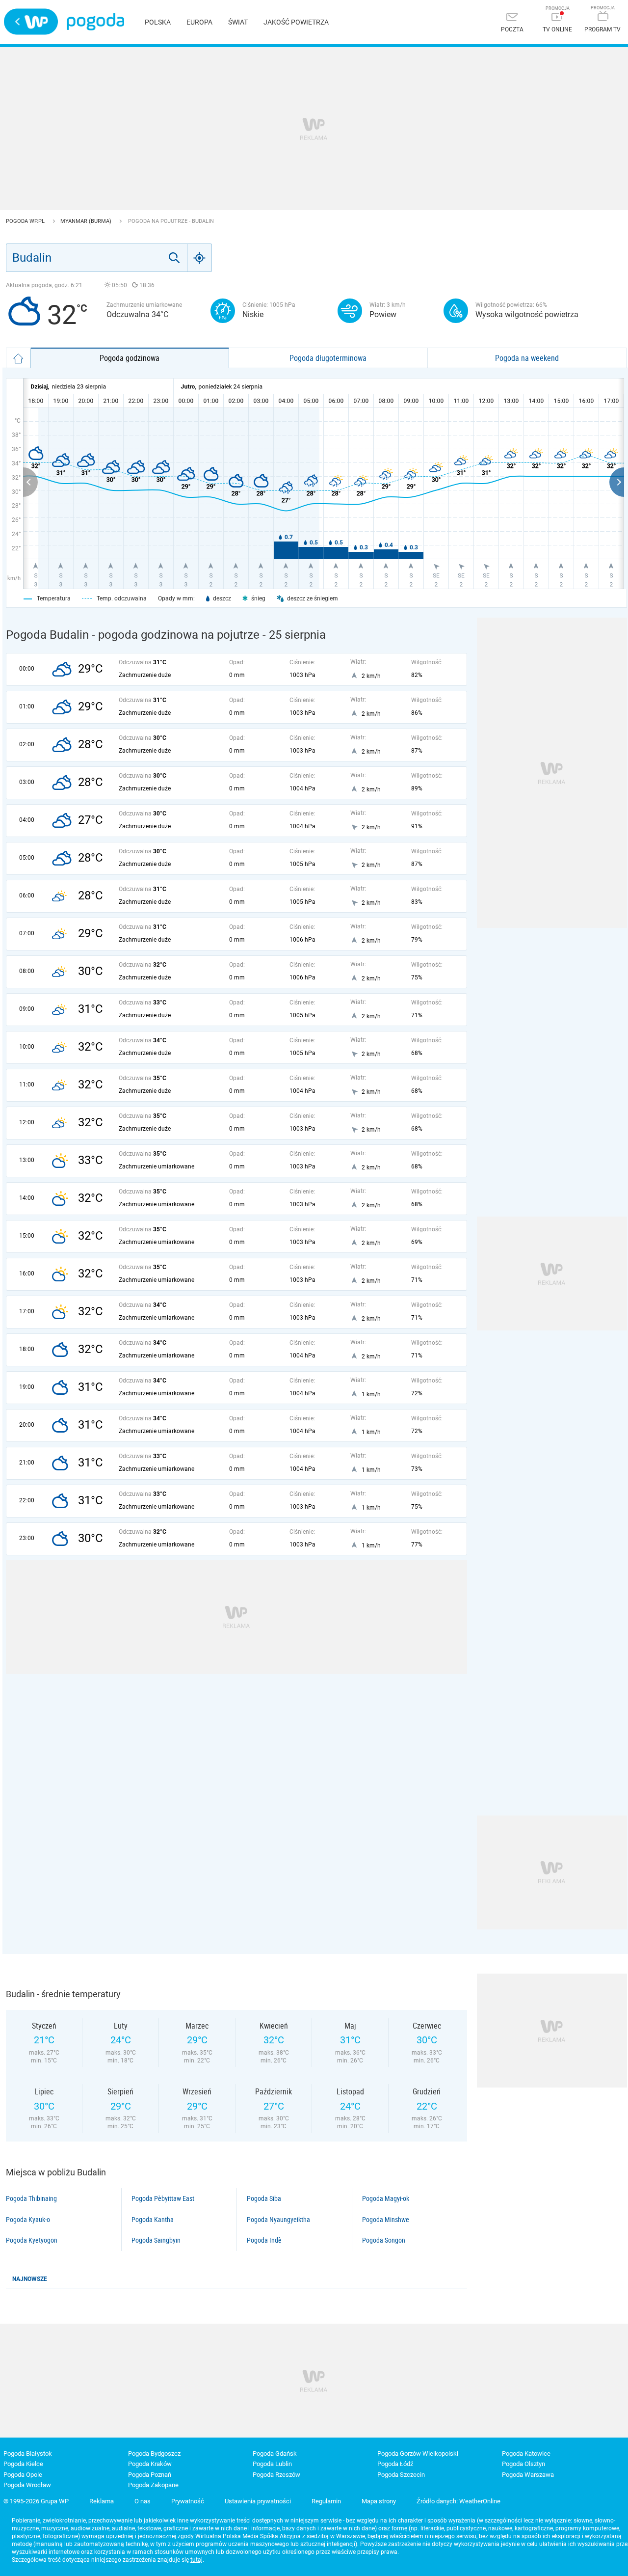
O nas (143, 2501)
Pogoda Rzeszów (276, 2475)
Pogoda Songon (384, 2240)
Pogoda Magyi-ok (386, 2198)
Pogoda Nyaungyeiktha (278, 2220)
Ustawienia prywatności (258, 2501)
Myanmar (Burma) (87, 221)
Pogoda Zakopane (153, 2485)
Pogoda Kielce (23, 2464)
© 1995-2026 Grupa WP (36, 2501)
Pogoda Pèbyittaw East (163, 2198)
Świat (238, 22)
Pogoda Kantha (153, 2220)
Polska (158, 22)
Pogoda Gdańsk (275, 2454)
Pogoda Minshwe (386, 2220)
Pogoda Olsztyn (523, 2464)
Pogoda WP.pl (26, 221)
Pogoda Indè (264, 2240)
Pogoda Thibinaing (31, 2198)
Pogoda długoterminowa (328, 358)
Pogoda (95, 22)
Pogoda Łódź (395, 2464)
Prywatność (188, 2501)
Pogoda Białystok (28, 2454)
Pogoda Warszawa (528, 2475)
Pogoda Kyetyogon (32, 2240)
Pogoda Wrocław (27, 2485)
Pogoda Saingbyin (156, 2240)
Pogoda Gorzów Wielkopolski (418, 2454)
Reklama (102, 2501)
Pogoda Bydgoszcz (154, 2454)
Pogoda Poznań (150, 2475)
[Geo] (200, 258)
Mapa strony (379, 2501)
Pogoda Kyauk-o (28, 2220)
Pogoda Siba (264, 2198)
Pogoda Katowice (526, 2454)
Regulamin (326, 2501)
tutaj (196, 2560)
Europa (199, 22)
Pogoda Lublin (272, 2464)
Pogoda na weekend (527, 358)
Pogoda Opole (23, 2475)
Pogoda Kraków (150, 2464)
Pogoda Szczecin (401, 2475)
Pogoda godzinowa (130, 358)
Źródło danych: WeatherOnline (458, 2501)
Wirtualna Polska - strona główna (31, 22)
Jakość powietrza (296, 22)
